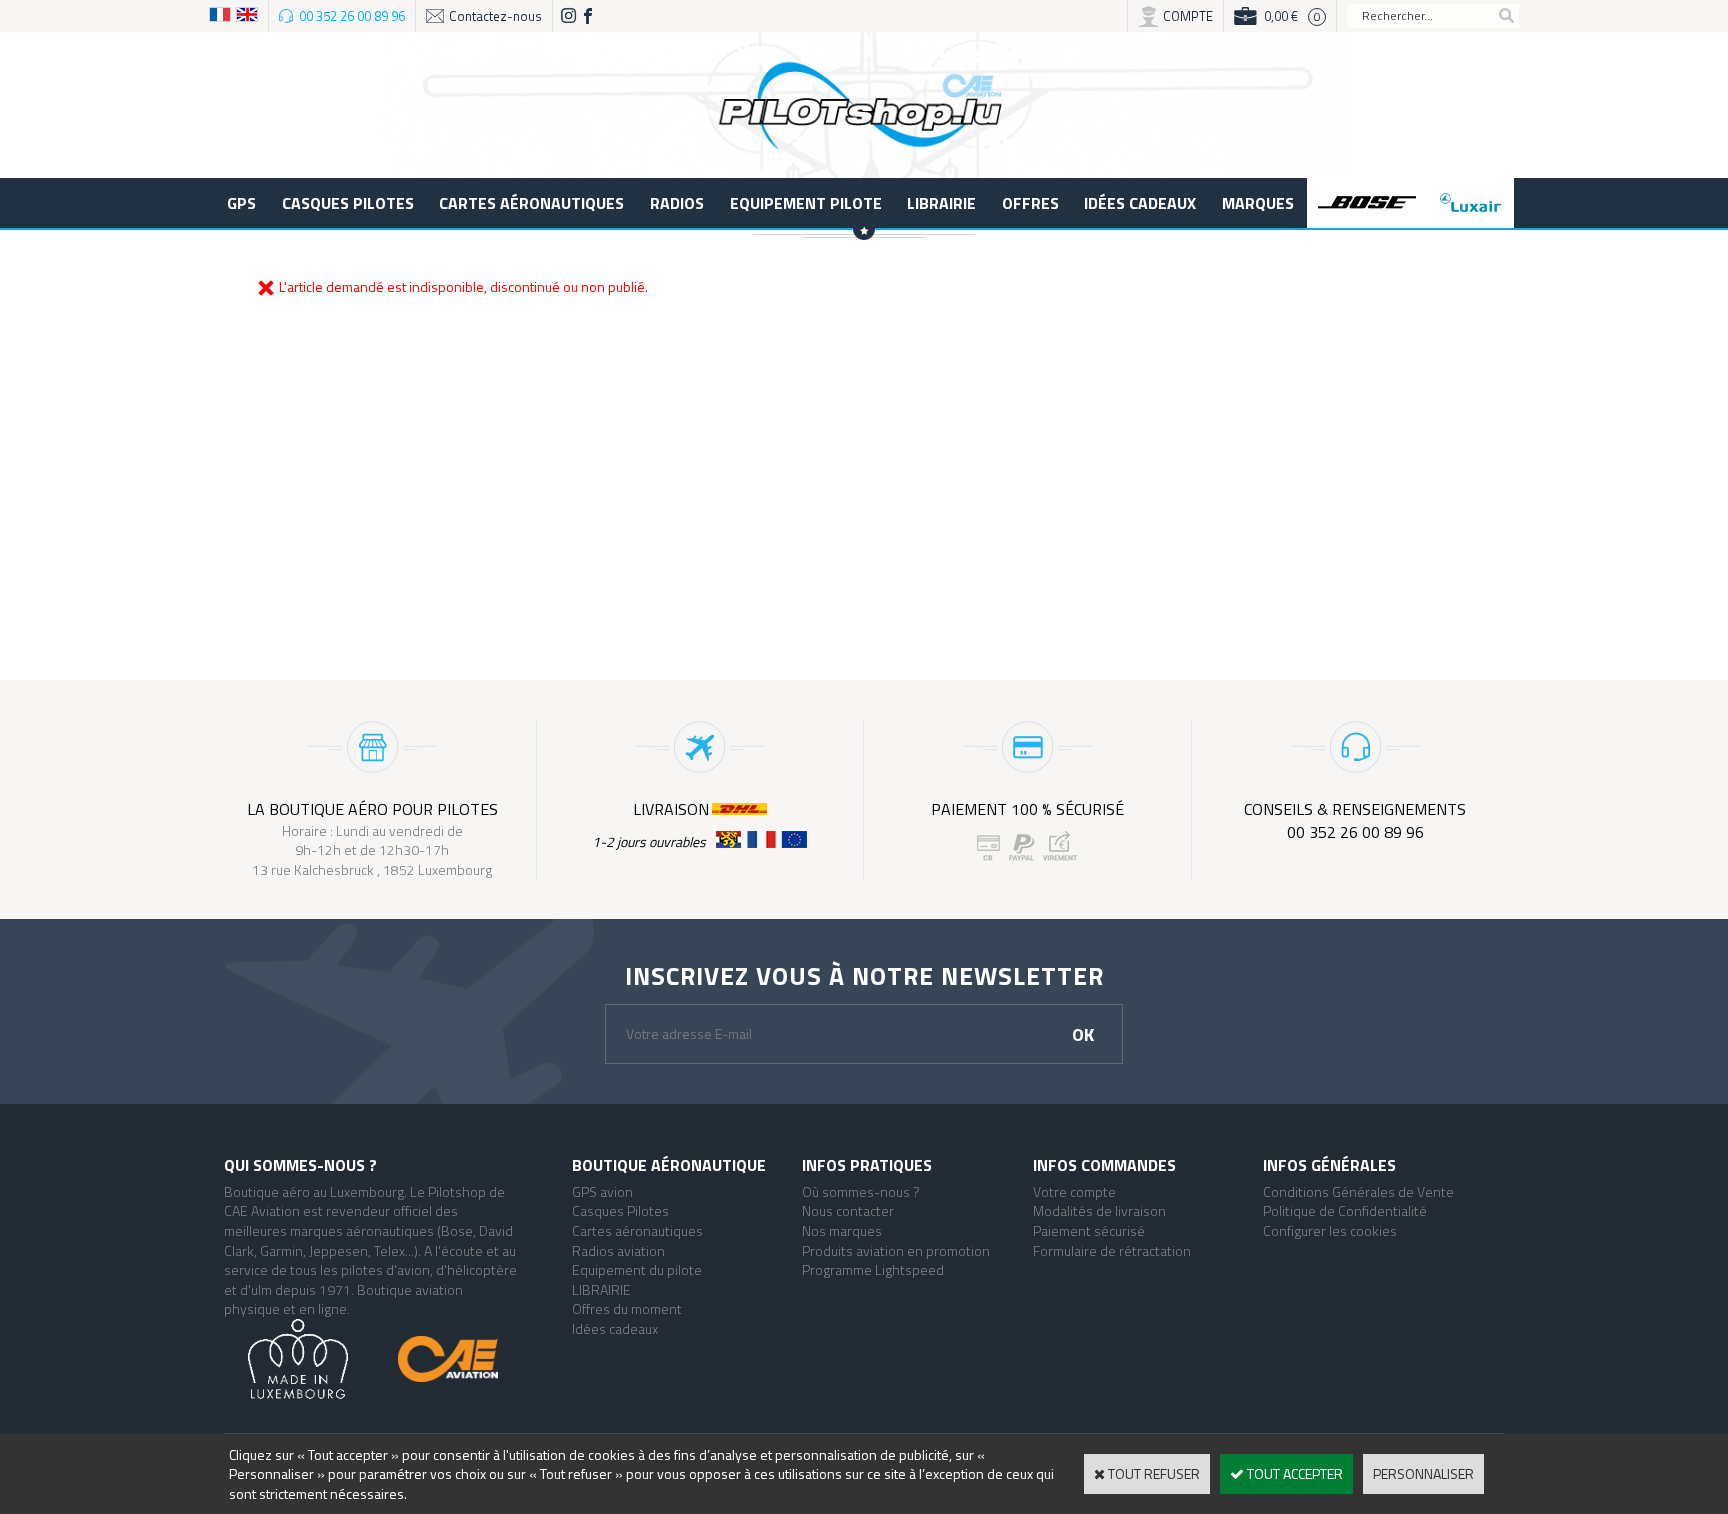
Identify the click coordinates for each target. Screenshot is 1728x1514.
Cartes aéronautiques (531, 203)
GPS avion (602, 1191)
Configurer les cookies (1330, 1230)
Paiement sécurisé (1089, 1230)
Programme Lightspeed (873, 1269)
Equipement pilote (806, 203)
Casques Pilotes (348, 203)
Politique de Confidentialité (1345, 1210)
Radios (677, 203)
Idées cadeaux (1140, 203)
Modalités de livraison (1099, 1210)
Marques (1258, 203)
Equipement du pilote (637, 1269)
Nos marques (842, 1230)
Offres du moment (627, 1308)
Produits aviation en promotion (896, 1250)
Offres (1030, 203)
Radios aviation (618, 1250)
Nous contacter (848, 1210)
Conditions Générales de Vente (1358, 1191)
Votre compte (1074, 1191)
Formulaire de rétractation (1112, 1250)
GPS (241, 203)
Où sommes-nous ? (861, 1191)
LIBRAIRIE (941, 203)
